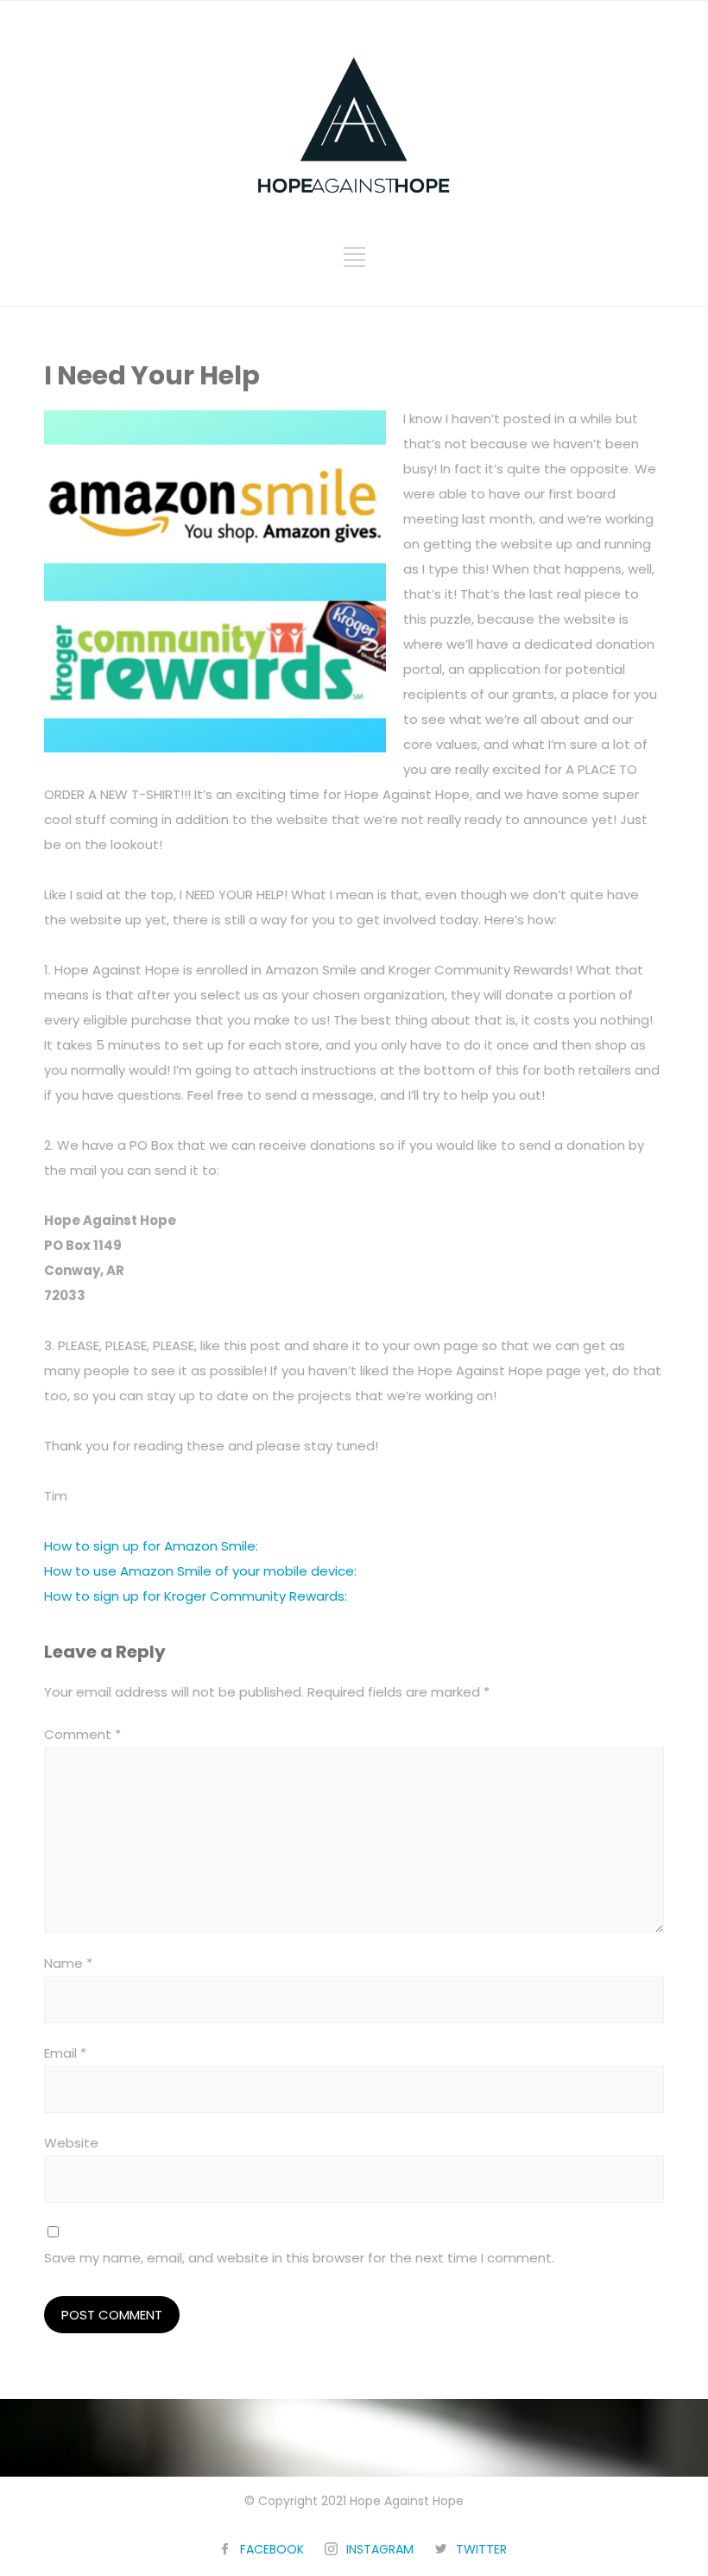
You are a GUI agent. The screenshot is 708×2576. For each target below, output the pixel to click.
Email (65, 2053)
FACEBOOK (272, 2549)
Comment (82, 1734)
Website (71, 2143)
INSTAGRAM (380, 2549)
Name (68, 1963)
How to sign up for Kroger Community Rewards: (196, 1596)
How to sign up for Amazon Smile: (151, 1546)
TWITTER (481, 2549)
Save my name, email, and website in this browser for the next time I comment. (299, 2258)
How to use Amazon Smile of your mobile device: (200, 1571)
